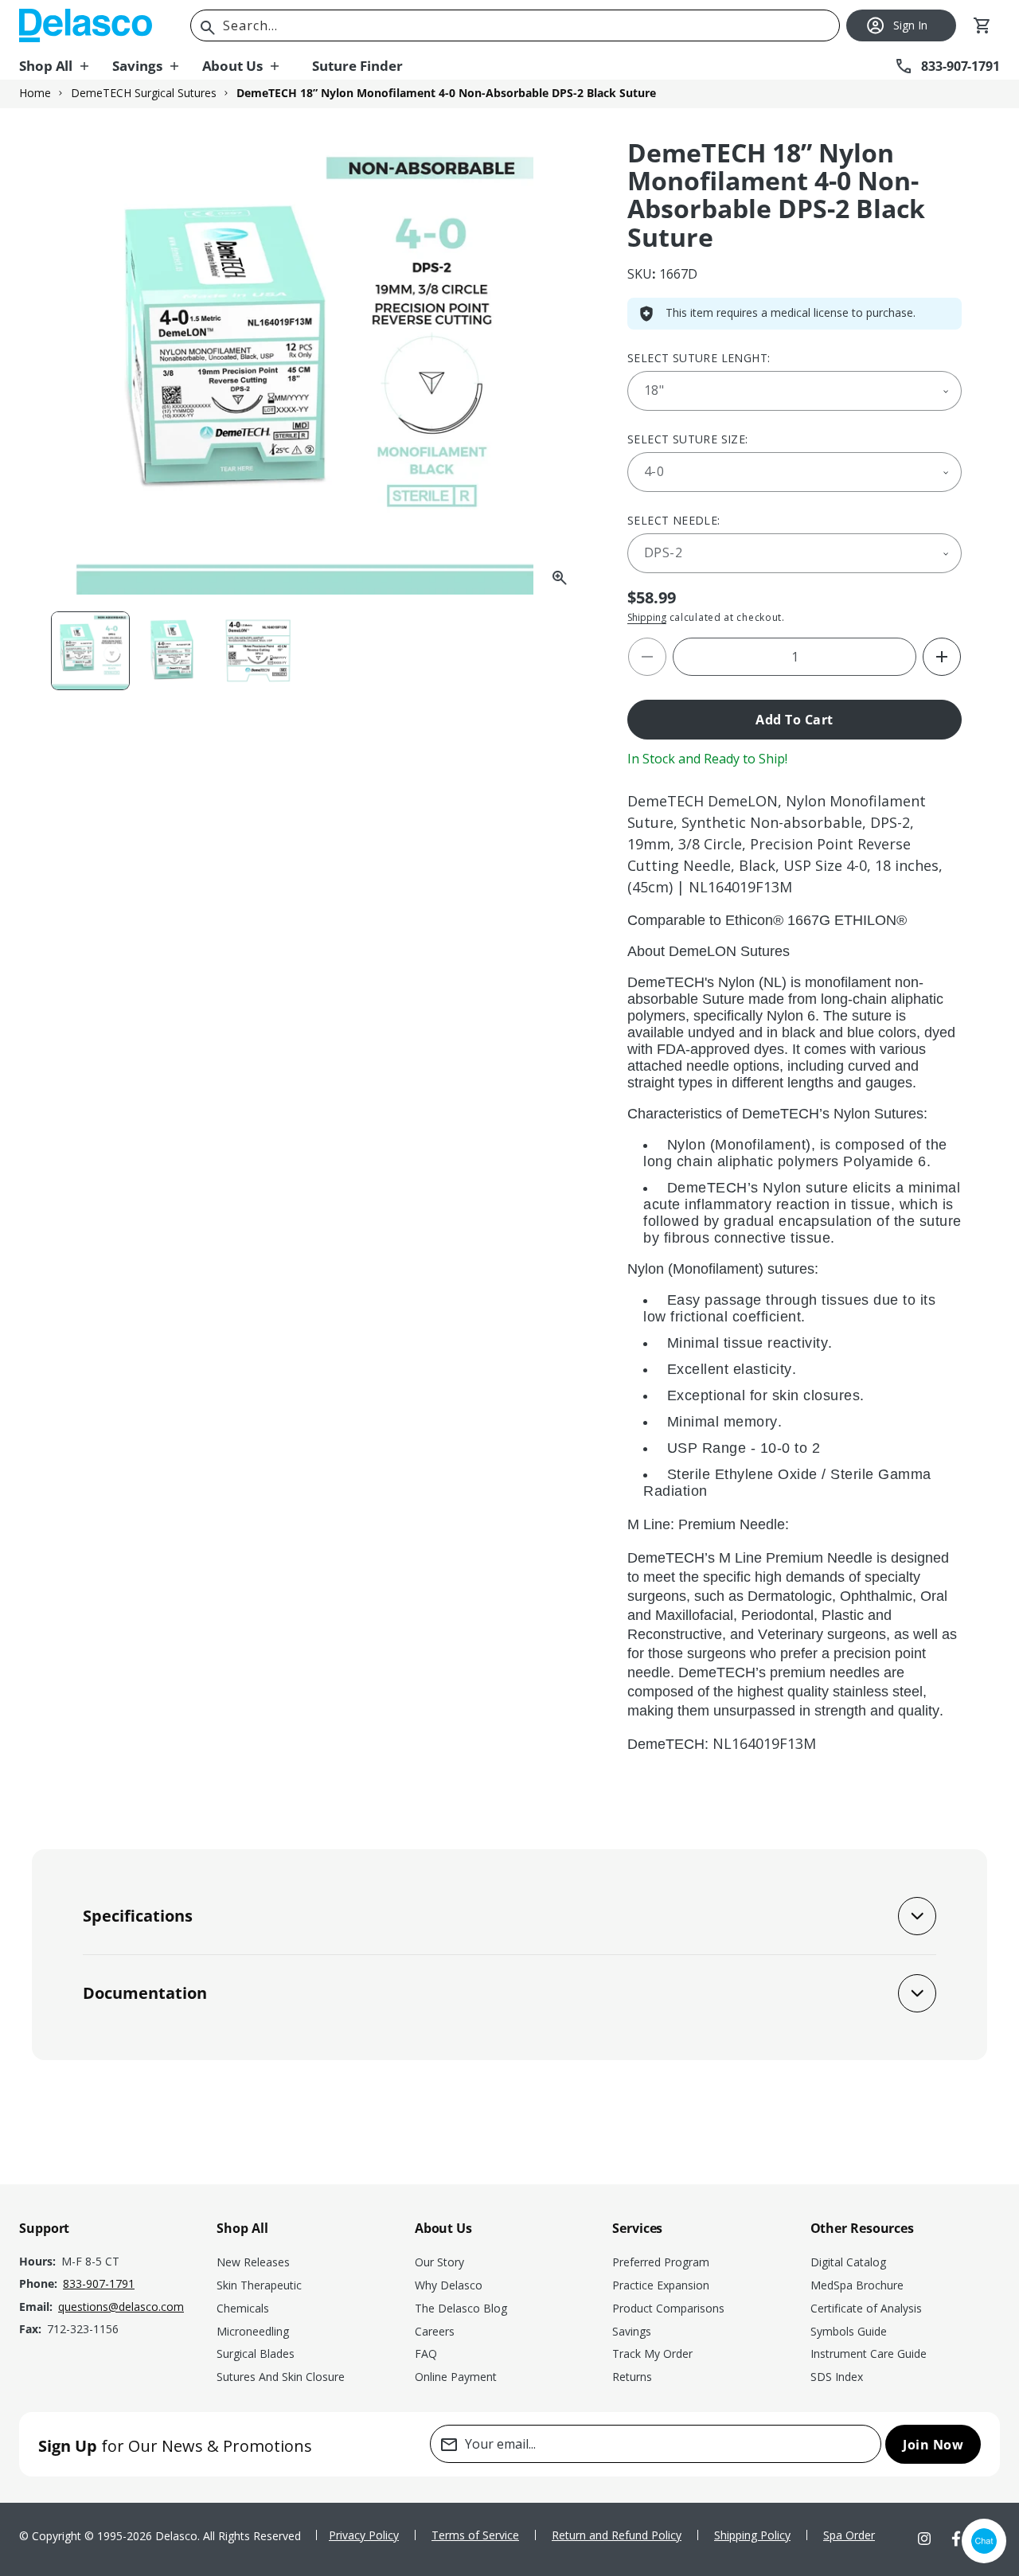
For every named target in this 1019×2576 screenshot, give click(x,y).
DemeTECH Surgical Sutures (144, 93)
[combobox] (515, 25)
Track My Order (652, 2354)
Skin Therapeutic (259, 2285)
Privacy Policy (364, 2535)
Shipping (647, 617)
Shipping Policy (752, 2535)
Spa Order (849, 2535)
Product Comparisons (668, 2308)
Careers (435, 2331)
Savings (632, 2331)
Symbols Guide (849, 2331)
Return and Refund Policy (617, 2535)
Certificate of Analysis (866, 2308)
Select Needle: (674, 520)
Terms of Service (475, 2535)
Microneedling (253, 2331)
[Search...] (208, 28)
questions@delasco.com (121, 2307)
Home (35, 93)
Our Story (439, 2262)
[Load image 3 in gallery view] (258, 651)
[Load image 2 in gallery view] (174, 651)
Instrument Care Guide (869, 2354)
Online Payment (456, 2377)
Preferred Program (661, 2262)
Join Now (933, 2445)
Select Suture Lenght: (699, 358)
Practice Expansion (661, 2285)
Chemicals (243, 2308)
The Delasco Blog (461, 2308)
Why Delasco (449, 2285)
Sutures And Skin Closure (281, 2377)
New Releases (253, 2262)
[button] (66, 66)
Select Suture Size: (688, 439)
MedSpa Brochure (857, 2285)
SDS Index (837, 2377)
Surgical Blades (256, 2354)
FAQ (426, 2354)
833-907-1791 (99, 2283)
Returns (632, 2377)
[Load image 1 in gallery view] (90, 651)
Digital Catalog (848, 2262)
